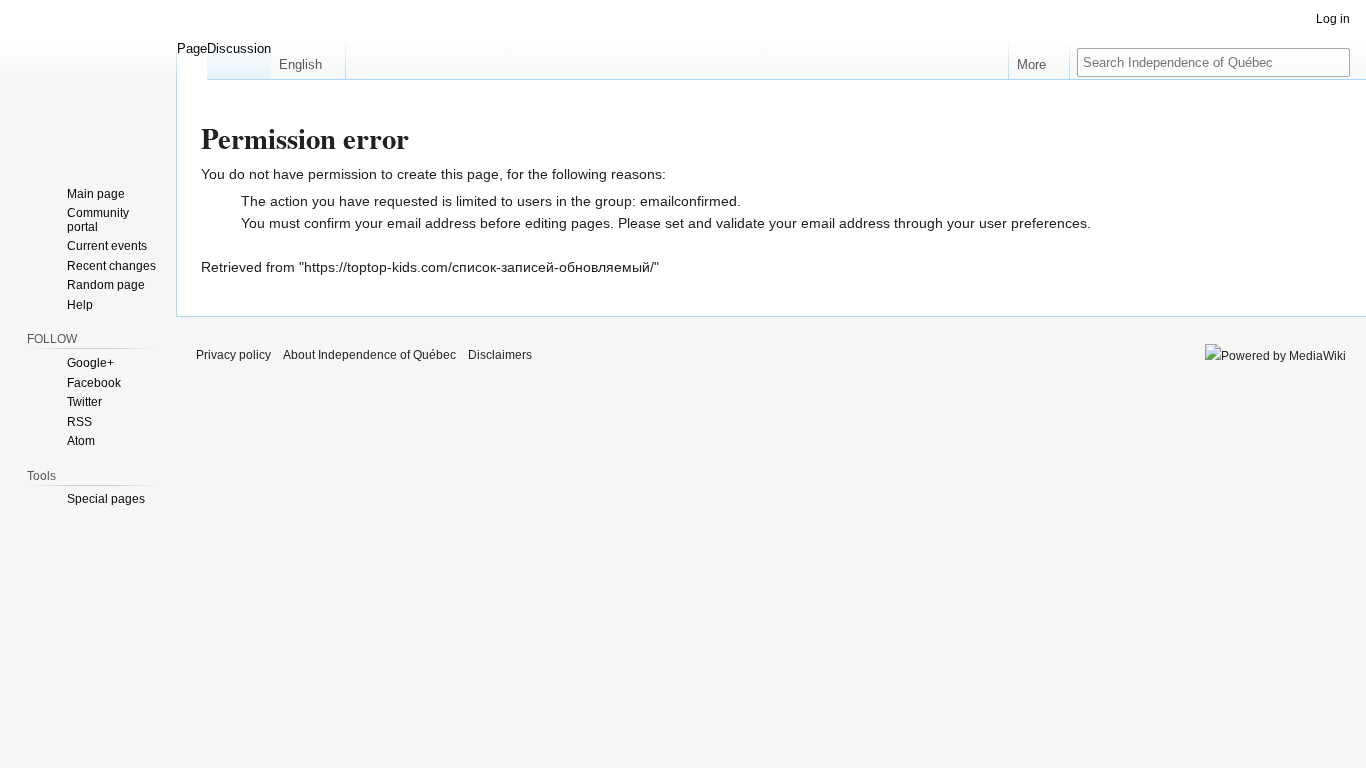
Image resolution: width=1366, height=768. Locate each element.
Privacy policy (233, 355)
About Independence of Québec (369, 355)
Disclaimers (500, 355)
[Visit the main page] (88, 80)
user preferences (1033, 223)
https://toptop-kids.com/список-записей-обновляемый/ (479, 267)
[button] (308, 60)
